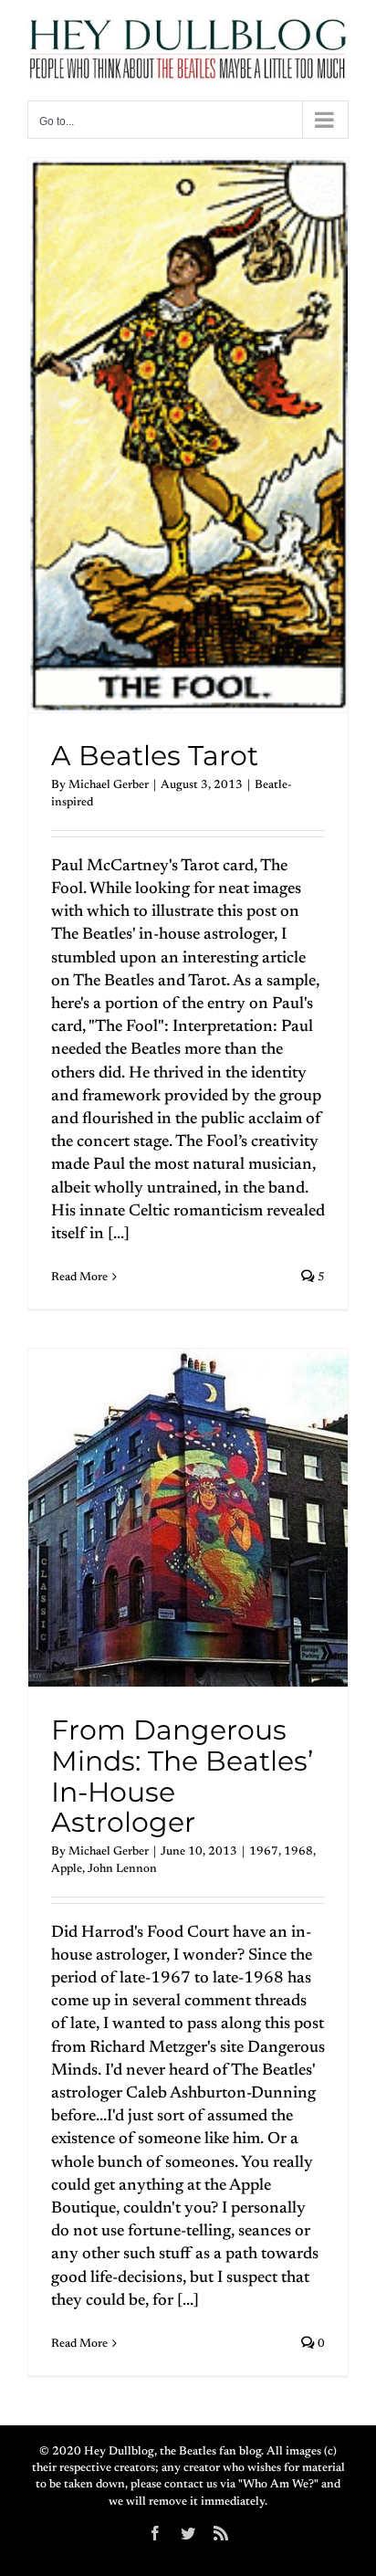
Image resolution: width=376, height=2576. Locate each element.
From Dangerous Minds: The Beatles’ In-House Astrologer (182, 1776)
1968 (298, 1851)
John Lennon (122, 1869)
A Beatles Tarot (155, 756)
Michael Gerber (109, 785)
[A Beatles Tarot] (188, 435)
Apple (67, 1869)
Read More (79, 1277)
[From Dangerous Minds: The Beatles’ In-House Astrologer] (188, 1518)
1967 (264, 1851)
